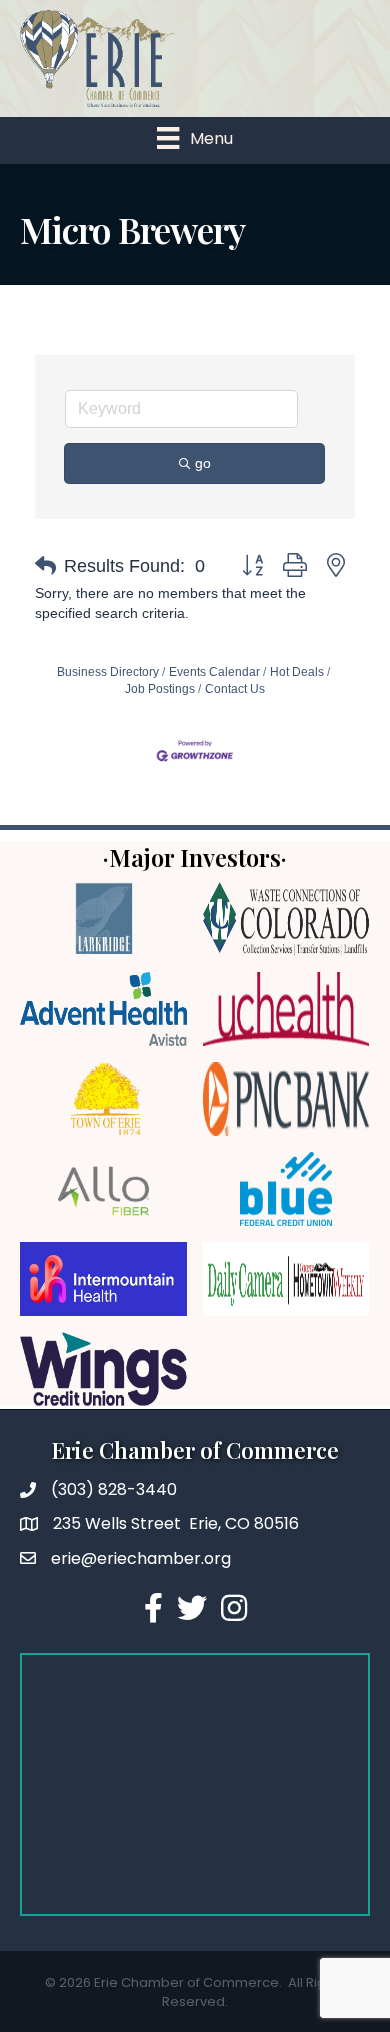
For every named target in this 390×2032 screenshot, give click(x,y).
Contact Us (235, 689)
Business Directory (108, 672)
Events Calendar (214, 672)
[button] (45, 566)
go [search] (203, 463)
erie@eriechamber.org (141, 1558)
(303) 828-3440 (114, 1489)
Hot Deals (297, 672)
